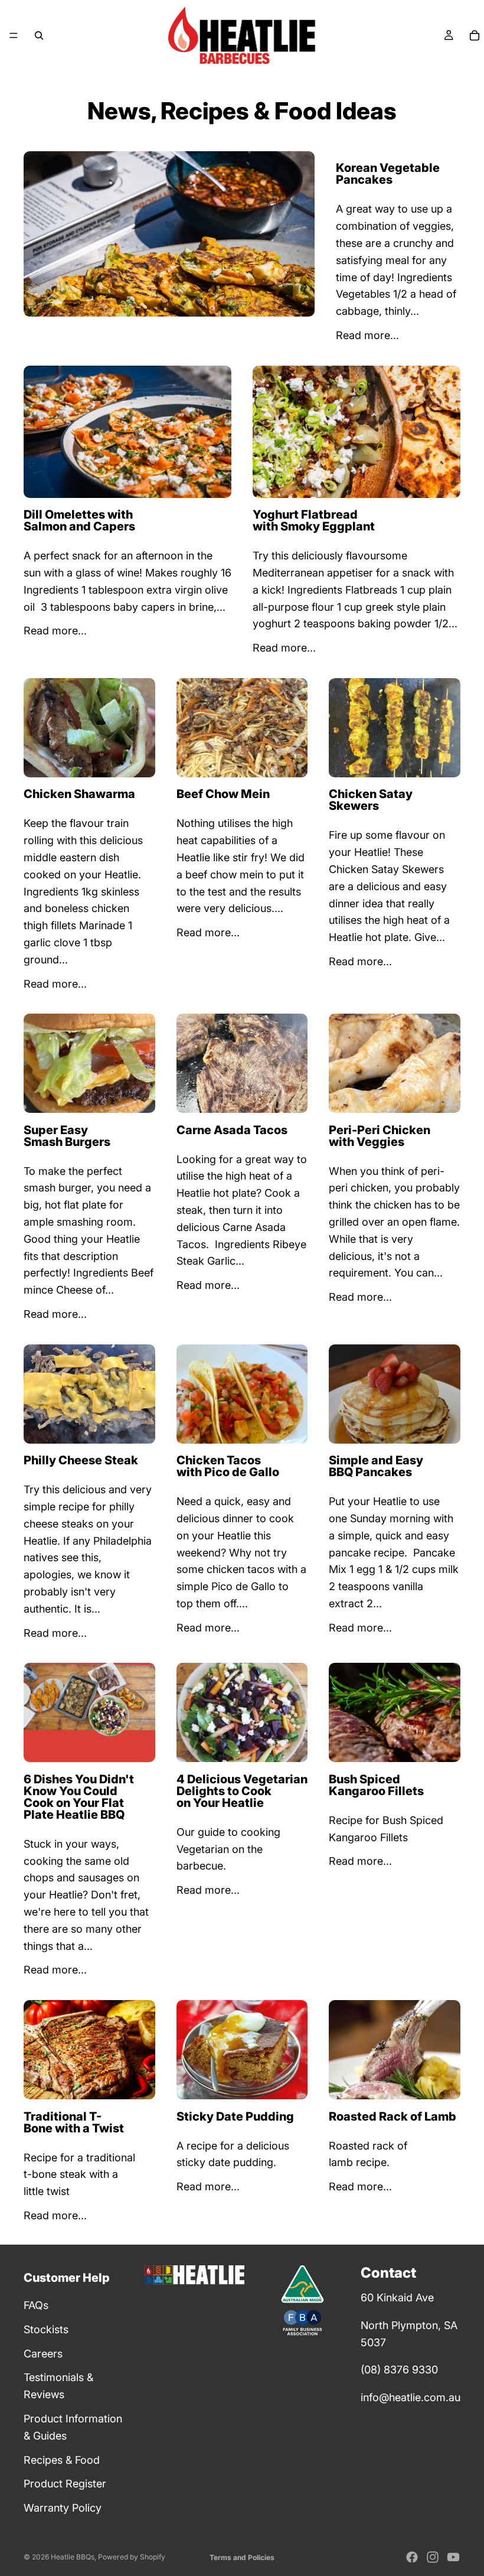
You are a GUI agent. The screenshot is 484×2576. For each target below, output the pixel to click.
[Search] (39, 35)
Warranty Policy (63, 2508)
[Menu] (14, 35)
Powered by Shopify (132, 2557)
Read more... (367, 335)
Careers (43, 2354)
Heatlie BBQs (73, 2557)
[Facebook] (412, 2557)
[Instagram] (433, 2557)
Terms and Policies (242, 2557)
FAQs (36, 2305)
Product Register (65, 2484)
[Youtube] (453, 2557)
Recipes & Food (62, 2460)
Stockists (46, 2329)
